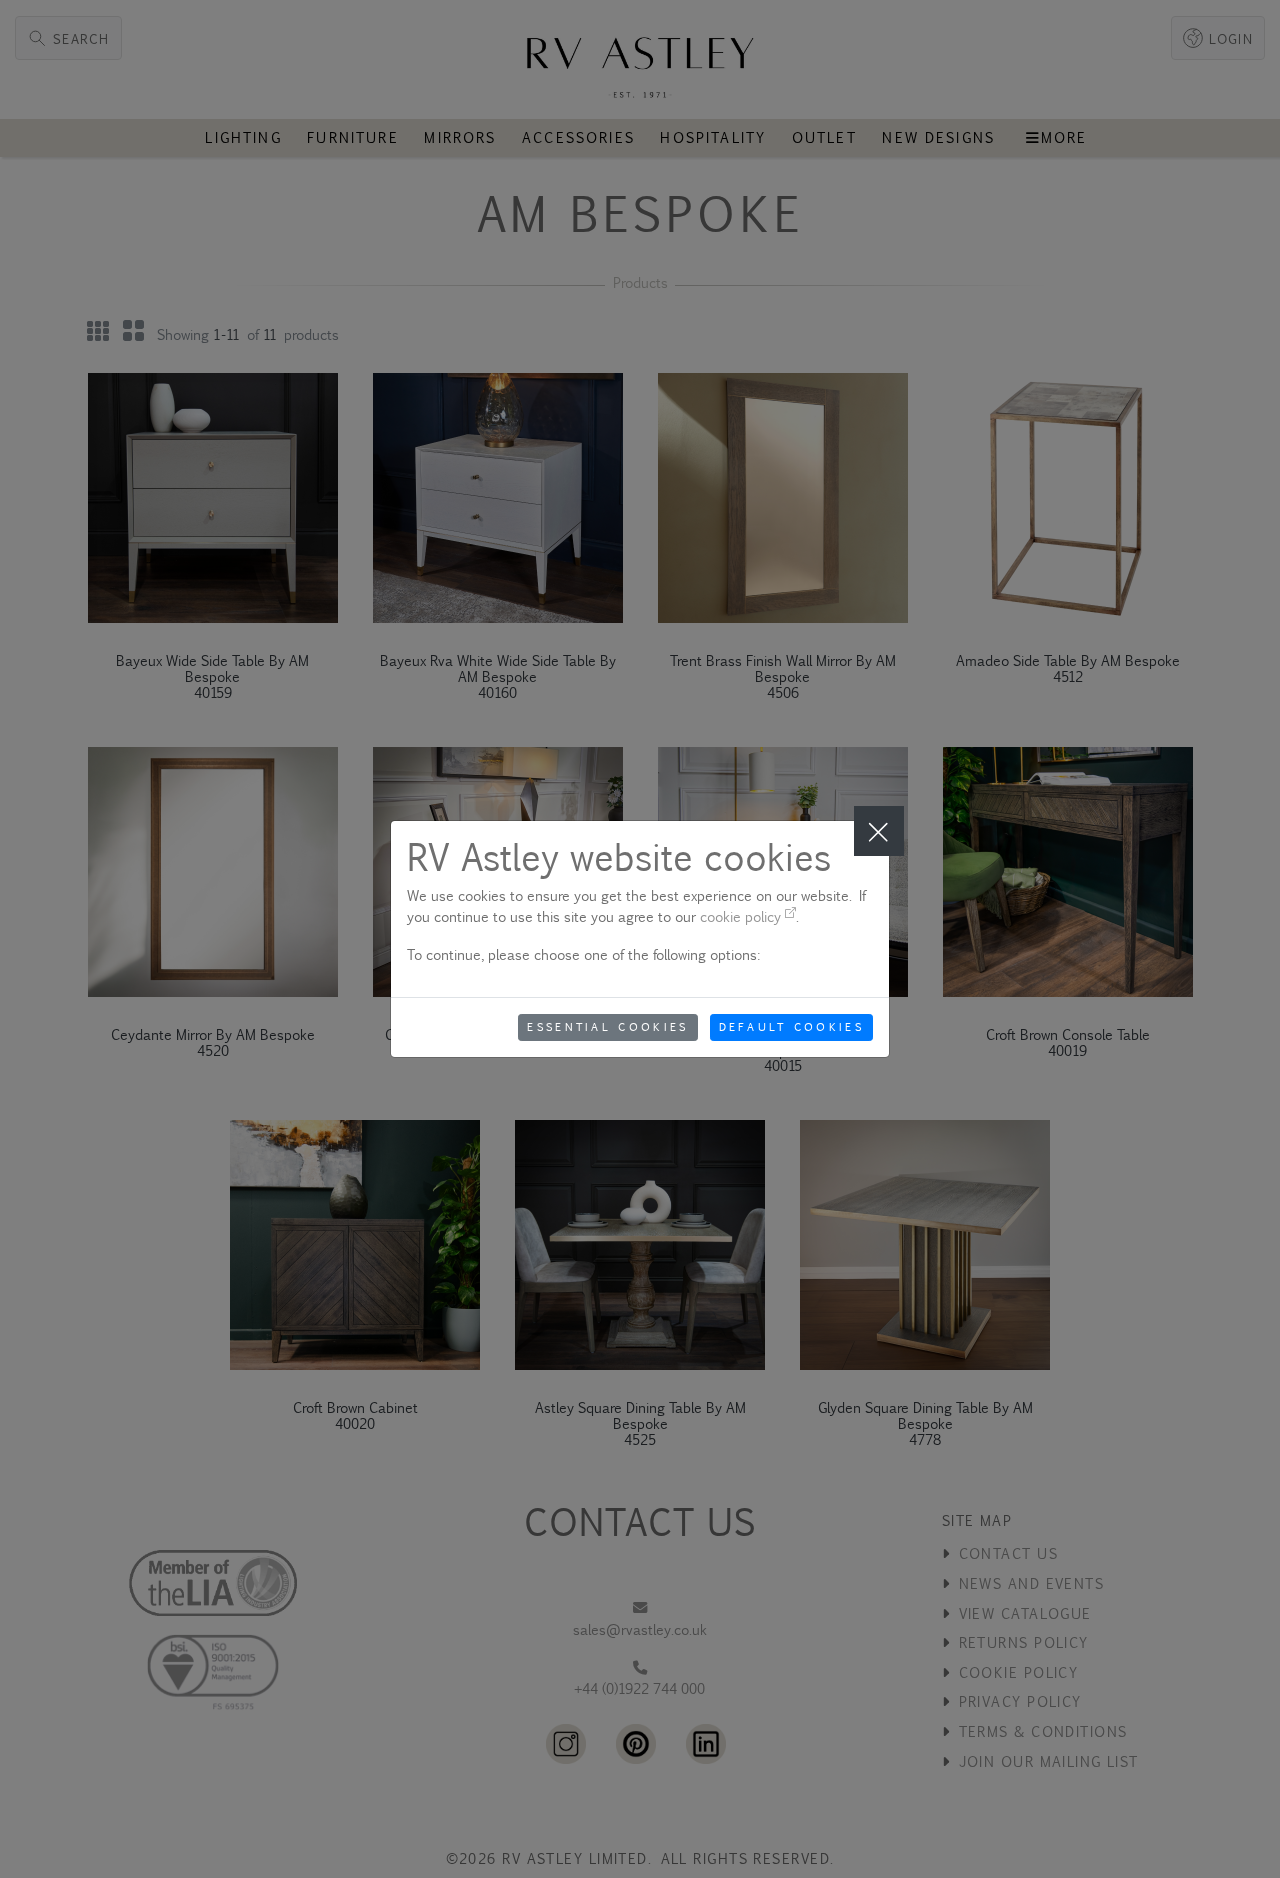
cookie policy (742, 916)
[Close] (879, 831)
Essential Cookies (607, 1027)
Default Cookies (792, 1027)
